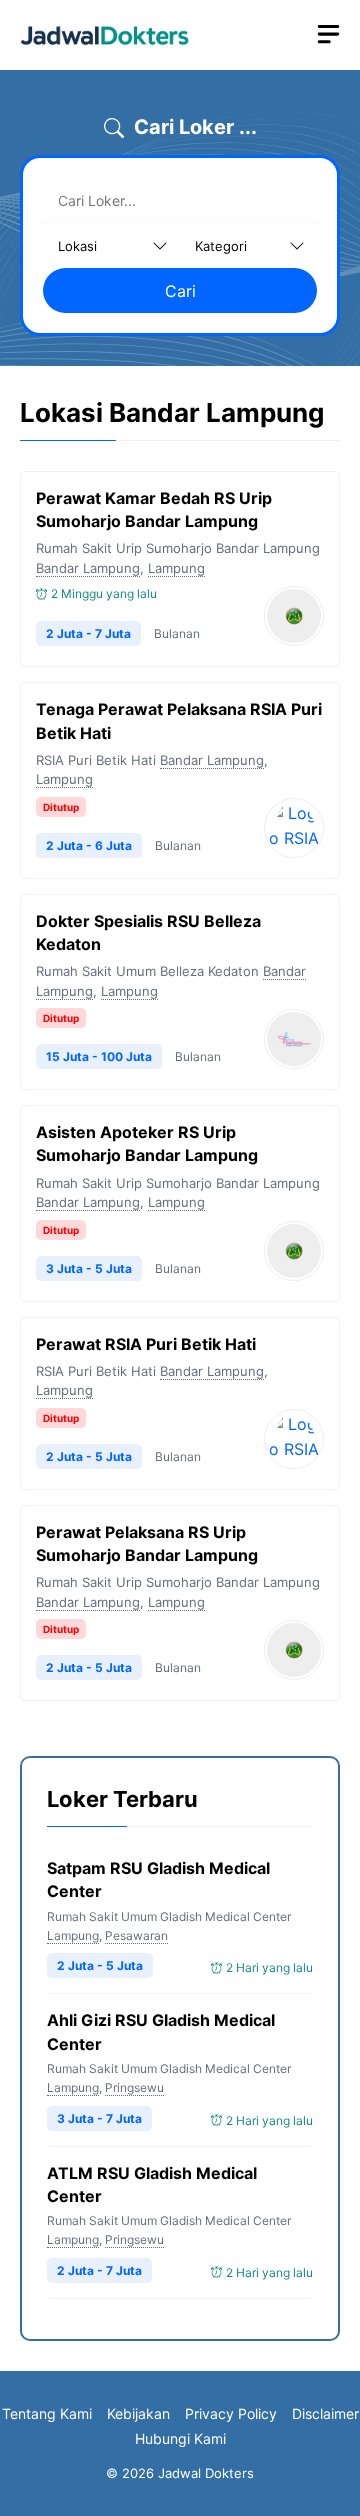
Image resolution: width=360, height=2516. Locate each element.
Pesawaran (136, 1935)
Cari (180, 291)
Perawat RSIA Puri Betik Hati (146, 1344)
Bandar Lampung (88, 568)
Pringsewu (134, 2087)
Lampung (176, 568)
